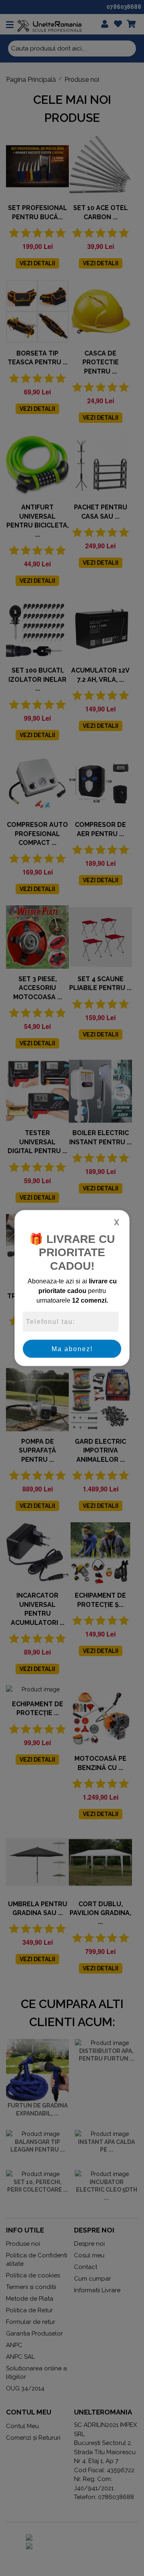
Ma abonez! (72, 1349)
